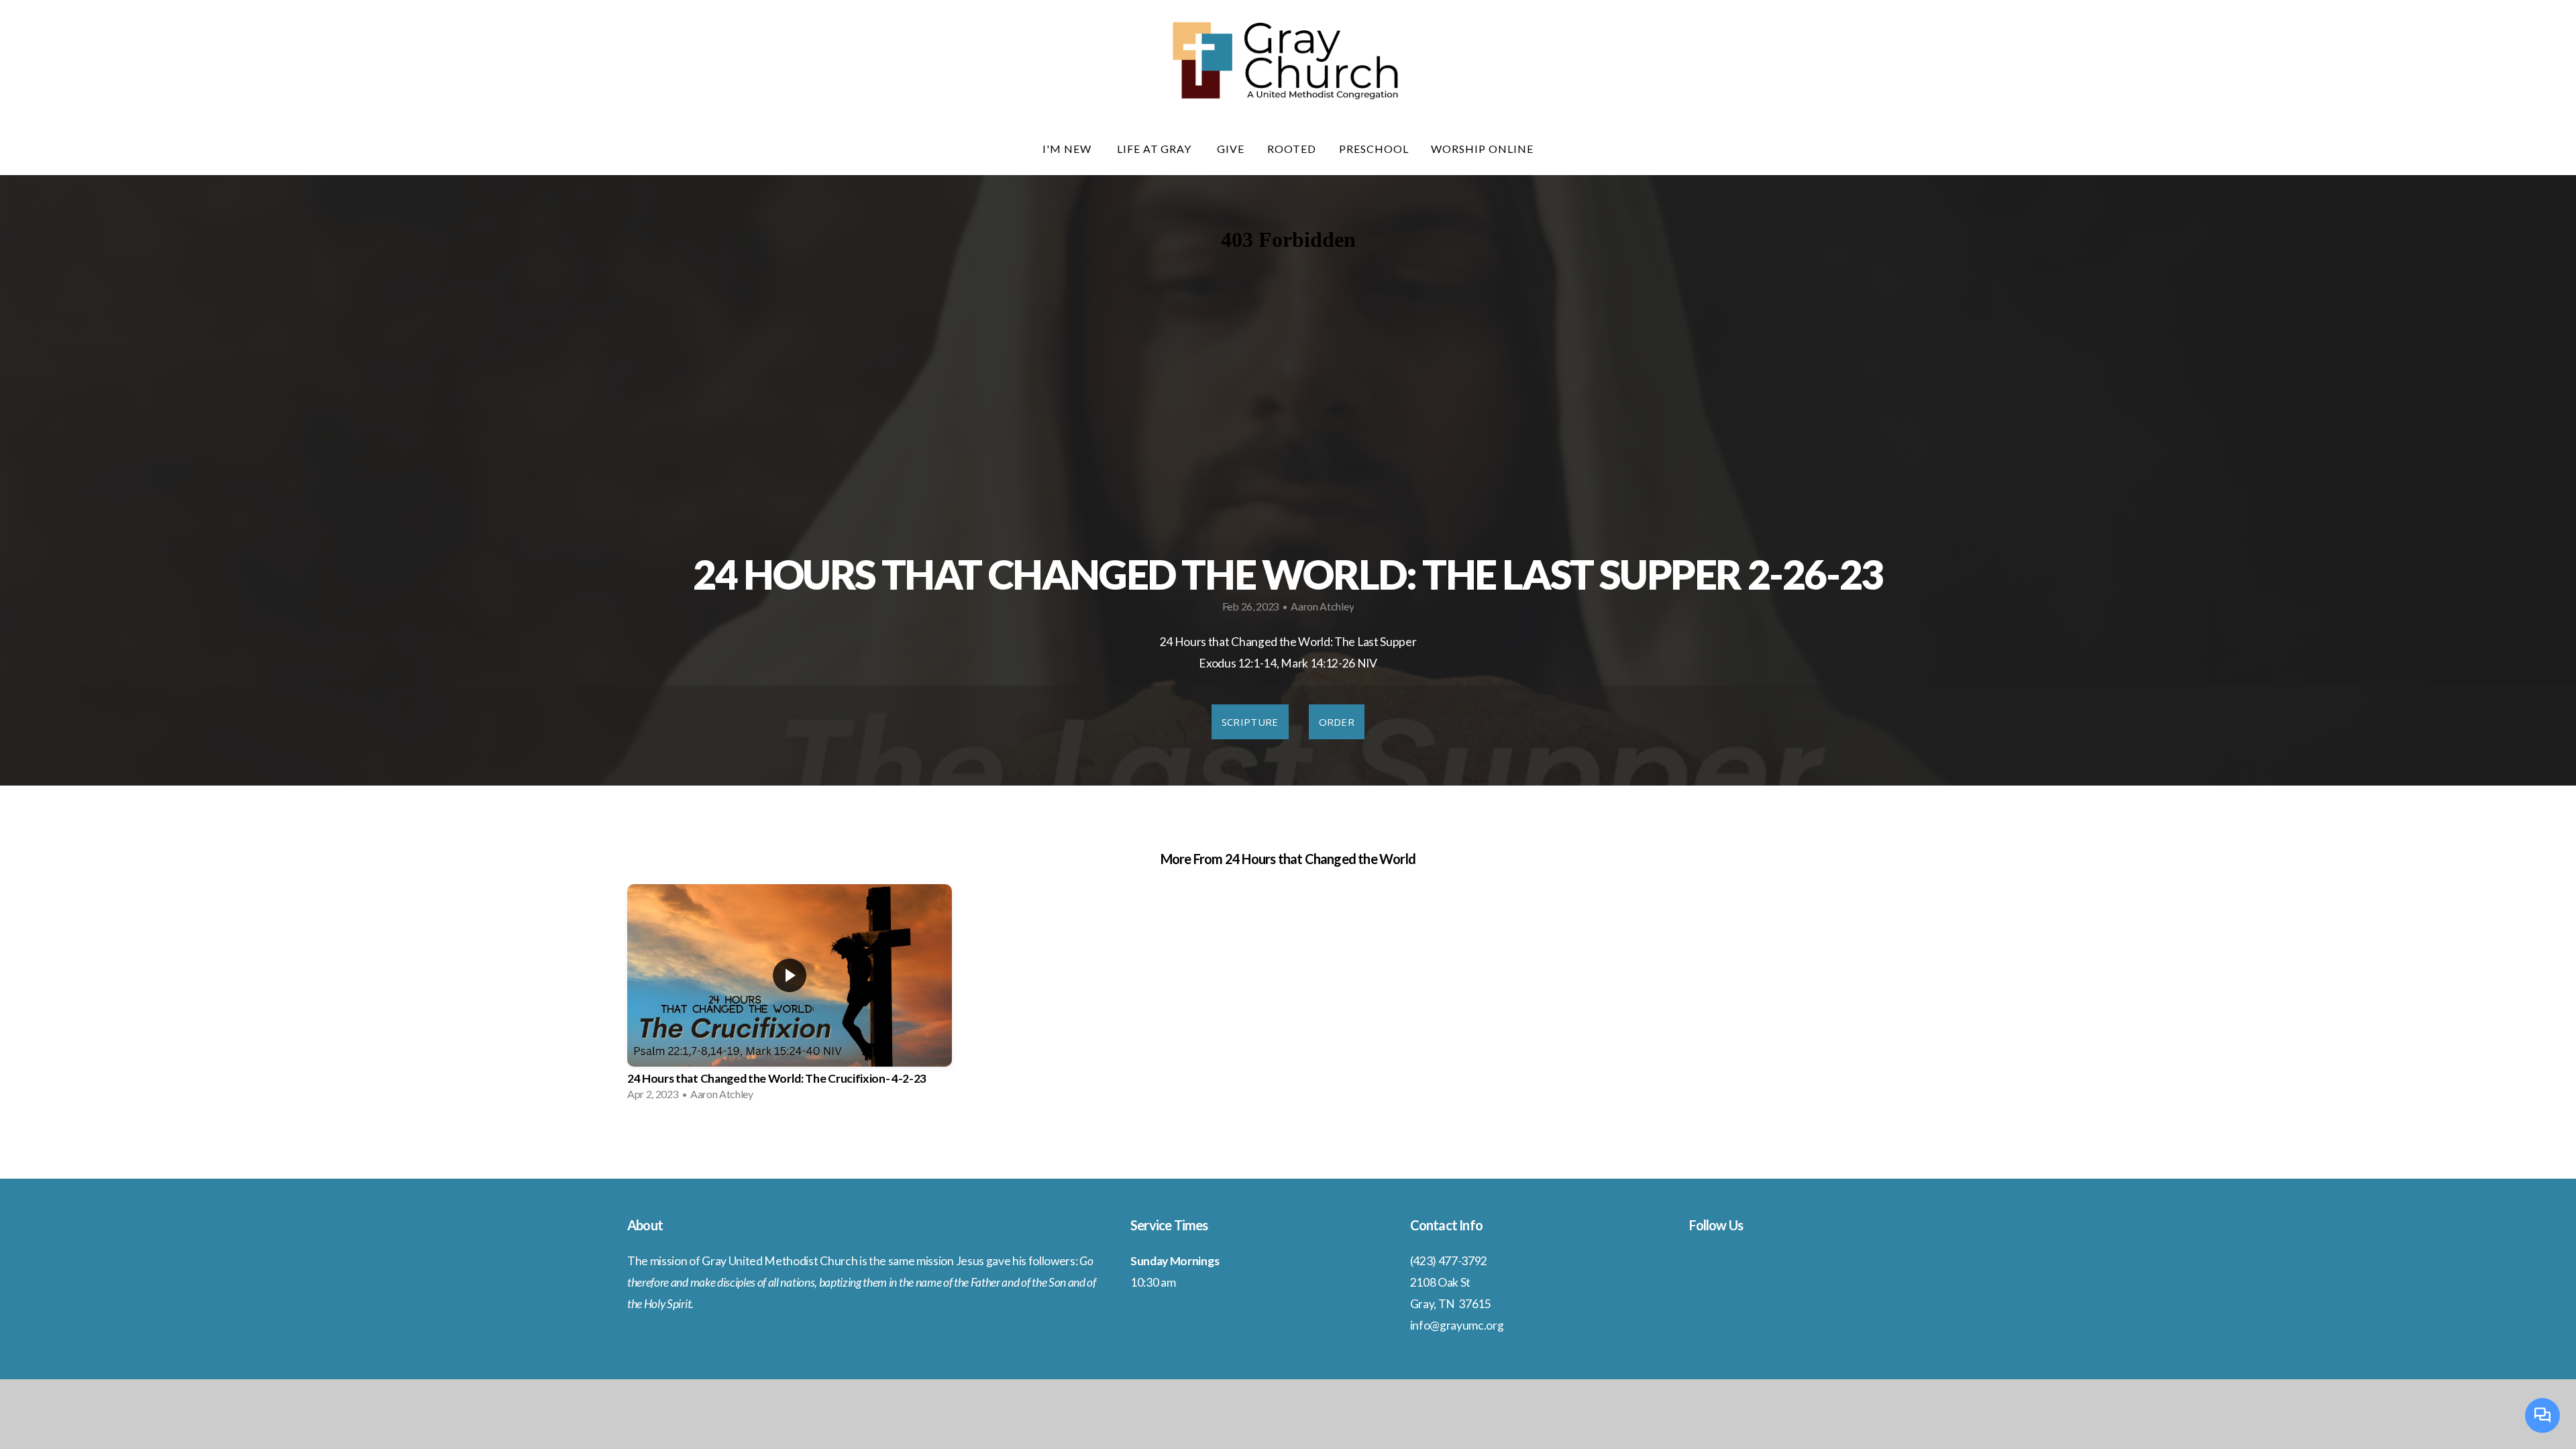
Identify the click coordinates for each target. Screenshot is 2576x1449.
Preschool (1374, 149)
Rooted (1292, 149)
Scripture (1250, 722)
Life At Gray (1156, 149)
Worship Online (1482, 149)
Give (1231, 149)
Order (1337, 722)
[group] (790, 997)
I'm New (1068, 149)
